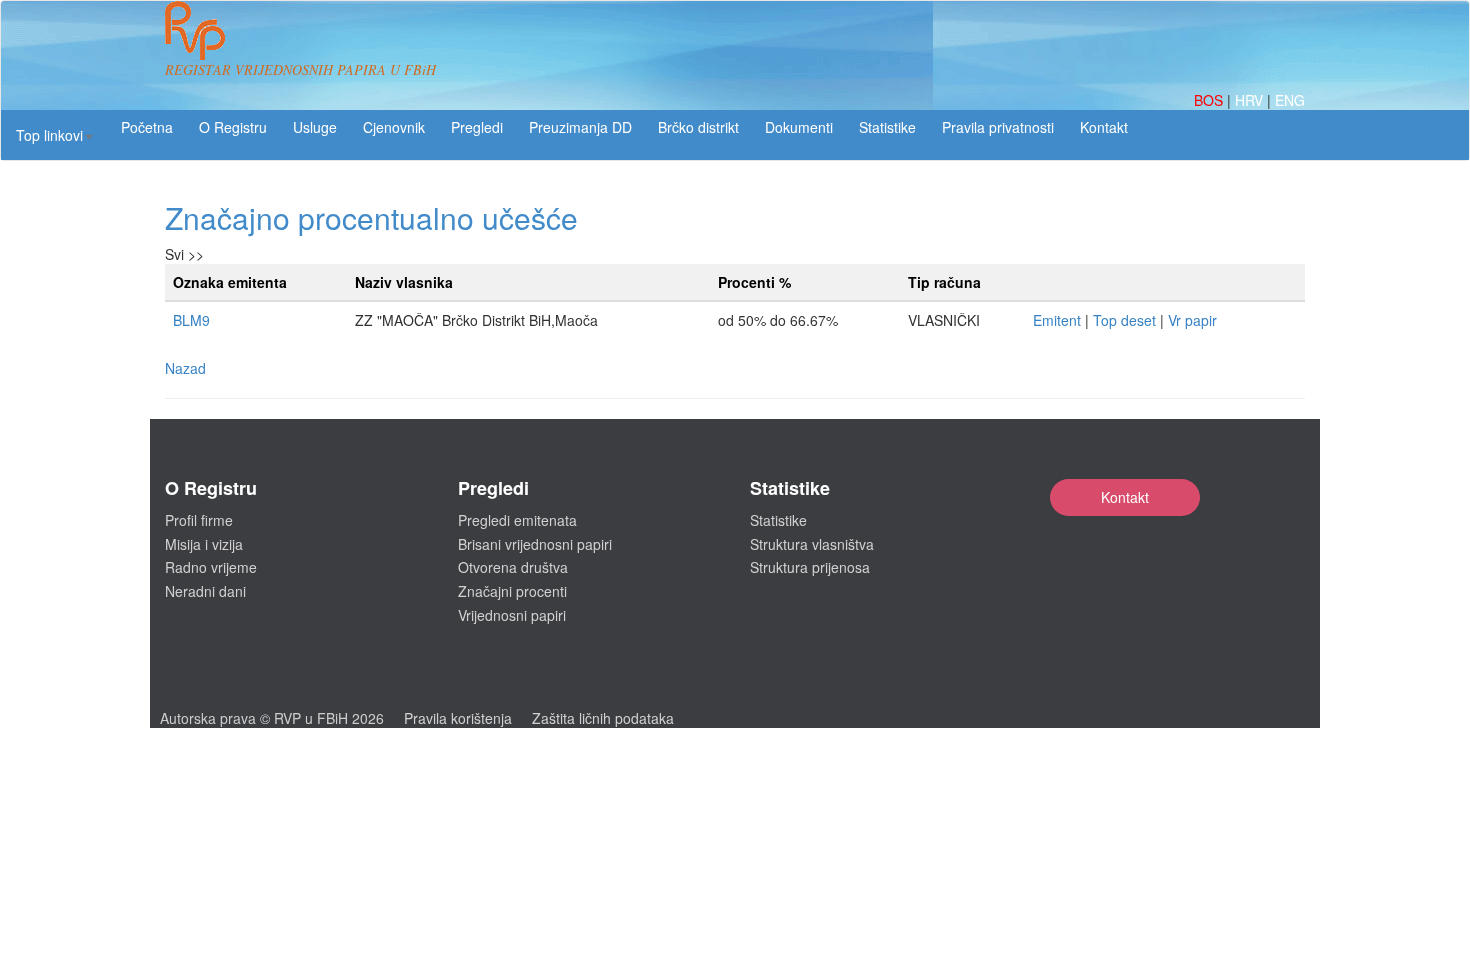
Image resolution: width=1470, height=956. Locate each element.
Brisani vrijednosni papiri (535, 544)
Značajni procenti (512, 591)
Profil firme (199, 520)
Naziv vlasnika (404, 282)
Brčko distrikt (698, 127)
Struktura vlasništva (812, 544)
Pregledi (477, 127)
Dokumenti (799, 127)
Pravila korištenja (458, 718)
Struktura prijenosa (810, 567)
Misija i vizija (204, 544)
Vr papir (1192, 320)
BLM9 (191, 320)
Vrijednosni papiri (512, 615)
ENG (1290, 100)
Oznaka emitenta (230, 282)
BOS (1210, 100)
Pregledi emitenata (517, 520)
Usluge (315, 127)
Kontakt (1125, 497)
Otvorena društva (513, 567)
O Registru (233, 127)
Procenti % (754, 282)
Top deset (1124, 320)
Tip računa (944, 282)
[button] (54, 135)
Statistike (887, 127)
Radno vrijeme (211, 567)
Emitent (1057, 320)
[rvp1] (195, 28)
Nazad (185, 368)
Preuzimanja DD (580, 127)
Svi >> (184, 254)
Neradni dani (205, 591)
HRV (1251, 100)
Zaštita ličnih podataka (603, 718)
